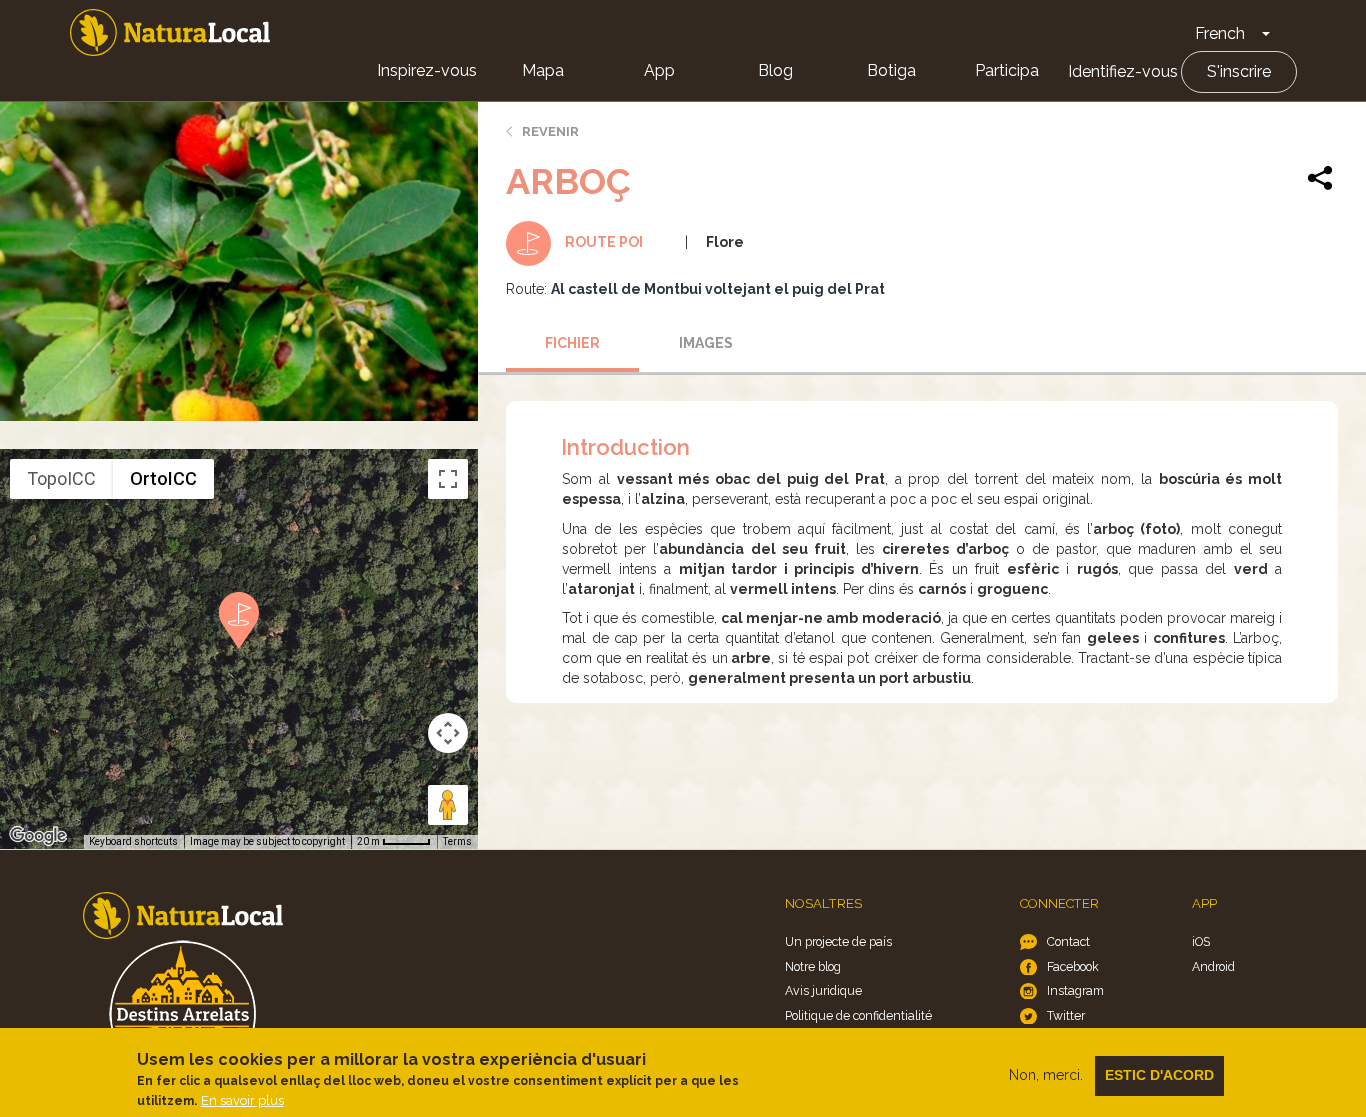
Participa (1007, 70)
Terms (457, 841)
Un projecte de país (838, 941)
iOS (1201, 941)
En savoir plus (242, 1100)
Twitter (1066, 1015)
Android (1213, 966)
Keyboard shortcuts (133, 841)
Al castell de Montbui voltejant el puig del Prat (718, 289)
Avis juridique (823, 990)
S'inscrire (1239, 71)
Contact (1068, 941)
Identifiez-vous (1123, 71)
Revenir (550, 131)
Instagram (1075, 990)
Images (706, 343)
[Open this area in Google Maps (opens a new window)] (38, 836)
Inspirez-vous (427, 70)
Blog (775, 70)
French (1220, 33)
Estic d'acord (1159, 1075)
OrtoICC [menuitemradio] (163, 478)
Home (170, 32)
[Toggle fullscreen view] (448, 479)
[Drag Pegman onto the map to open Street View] (448, 805)
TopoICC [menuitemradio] (61, 478)
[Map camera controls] (448, 733)
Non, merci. (1046, 1075)
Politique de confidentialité (858, 1015)
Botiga (891, 70)
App (659, 70)
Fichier (572, 343)
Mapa (543, 70)
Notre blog (813, 966)
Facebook (1073, 966)
